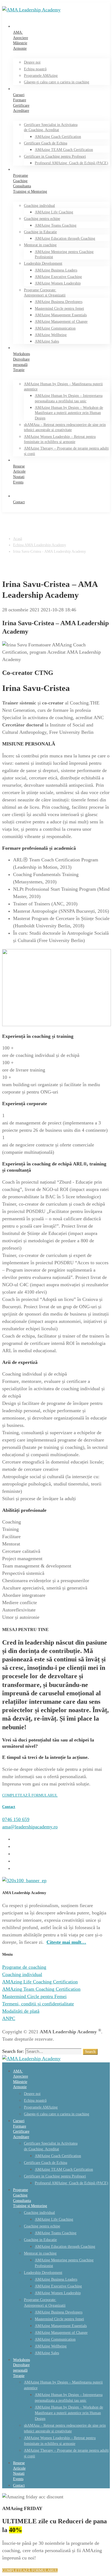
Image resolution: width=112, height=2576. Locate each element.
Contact (9, 1807)
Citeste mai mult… (66, 1942)
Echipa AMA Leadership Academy (40, 545)
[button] (56, 1795)
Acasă (18, 539)
